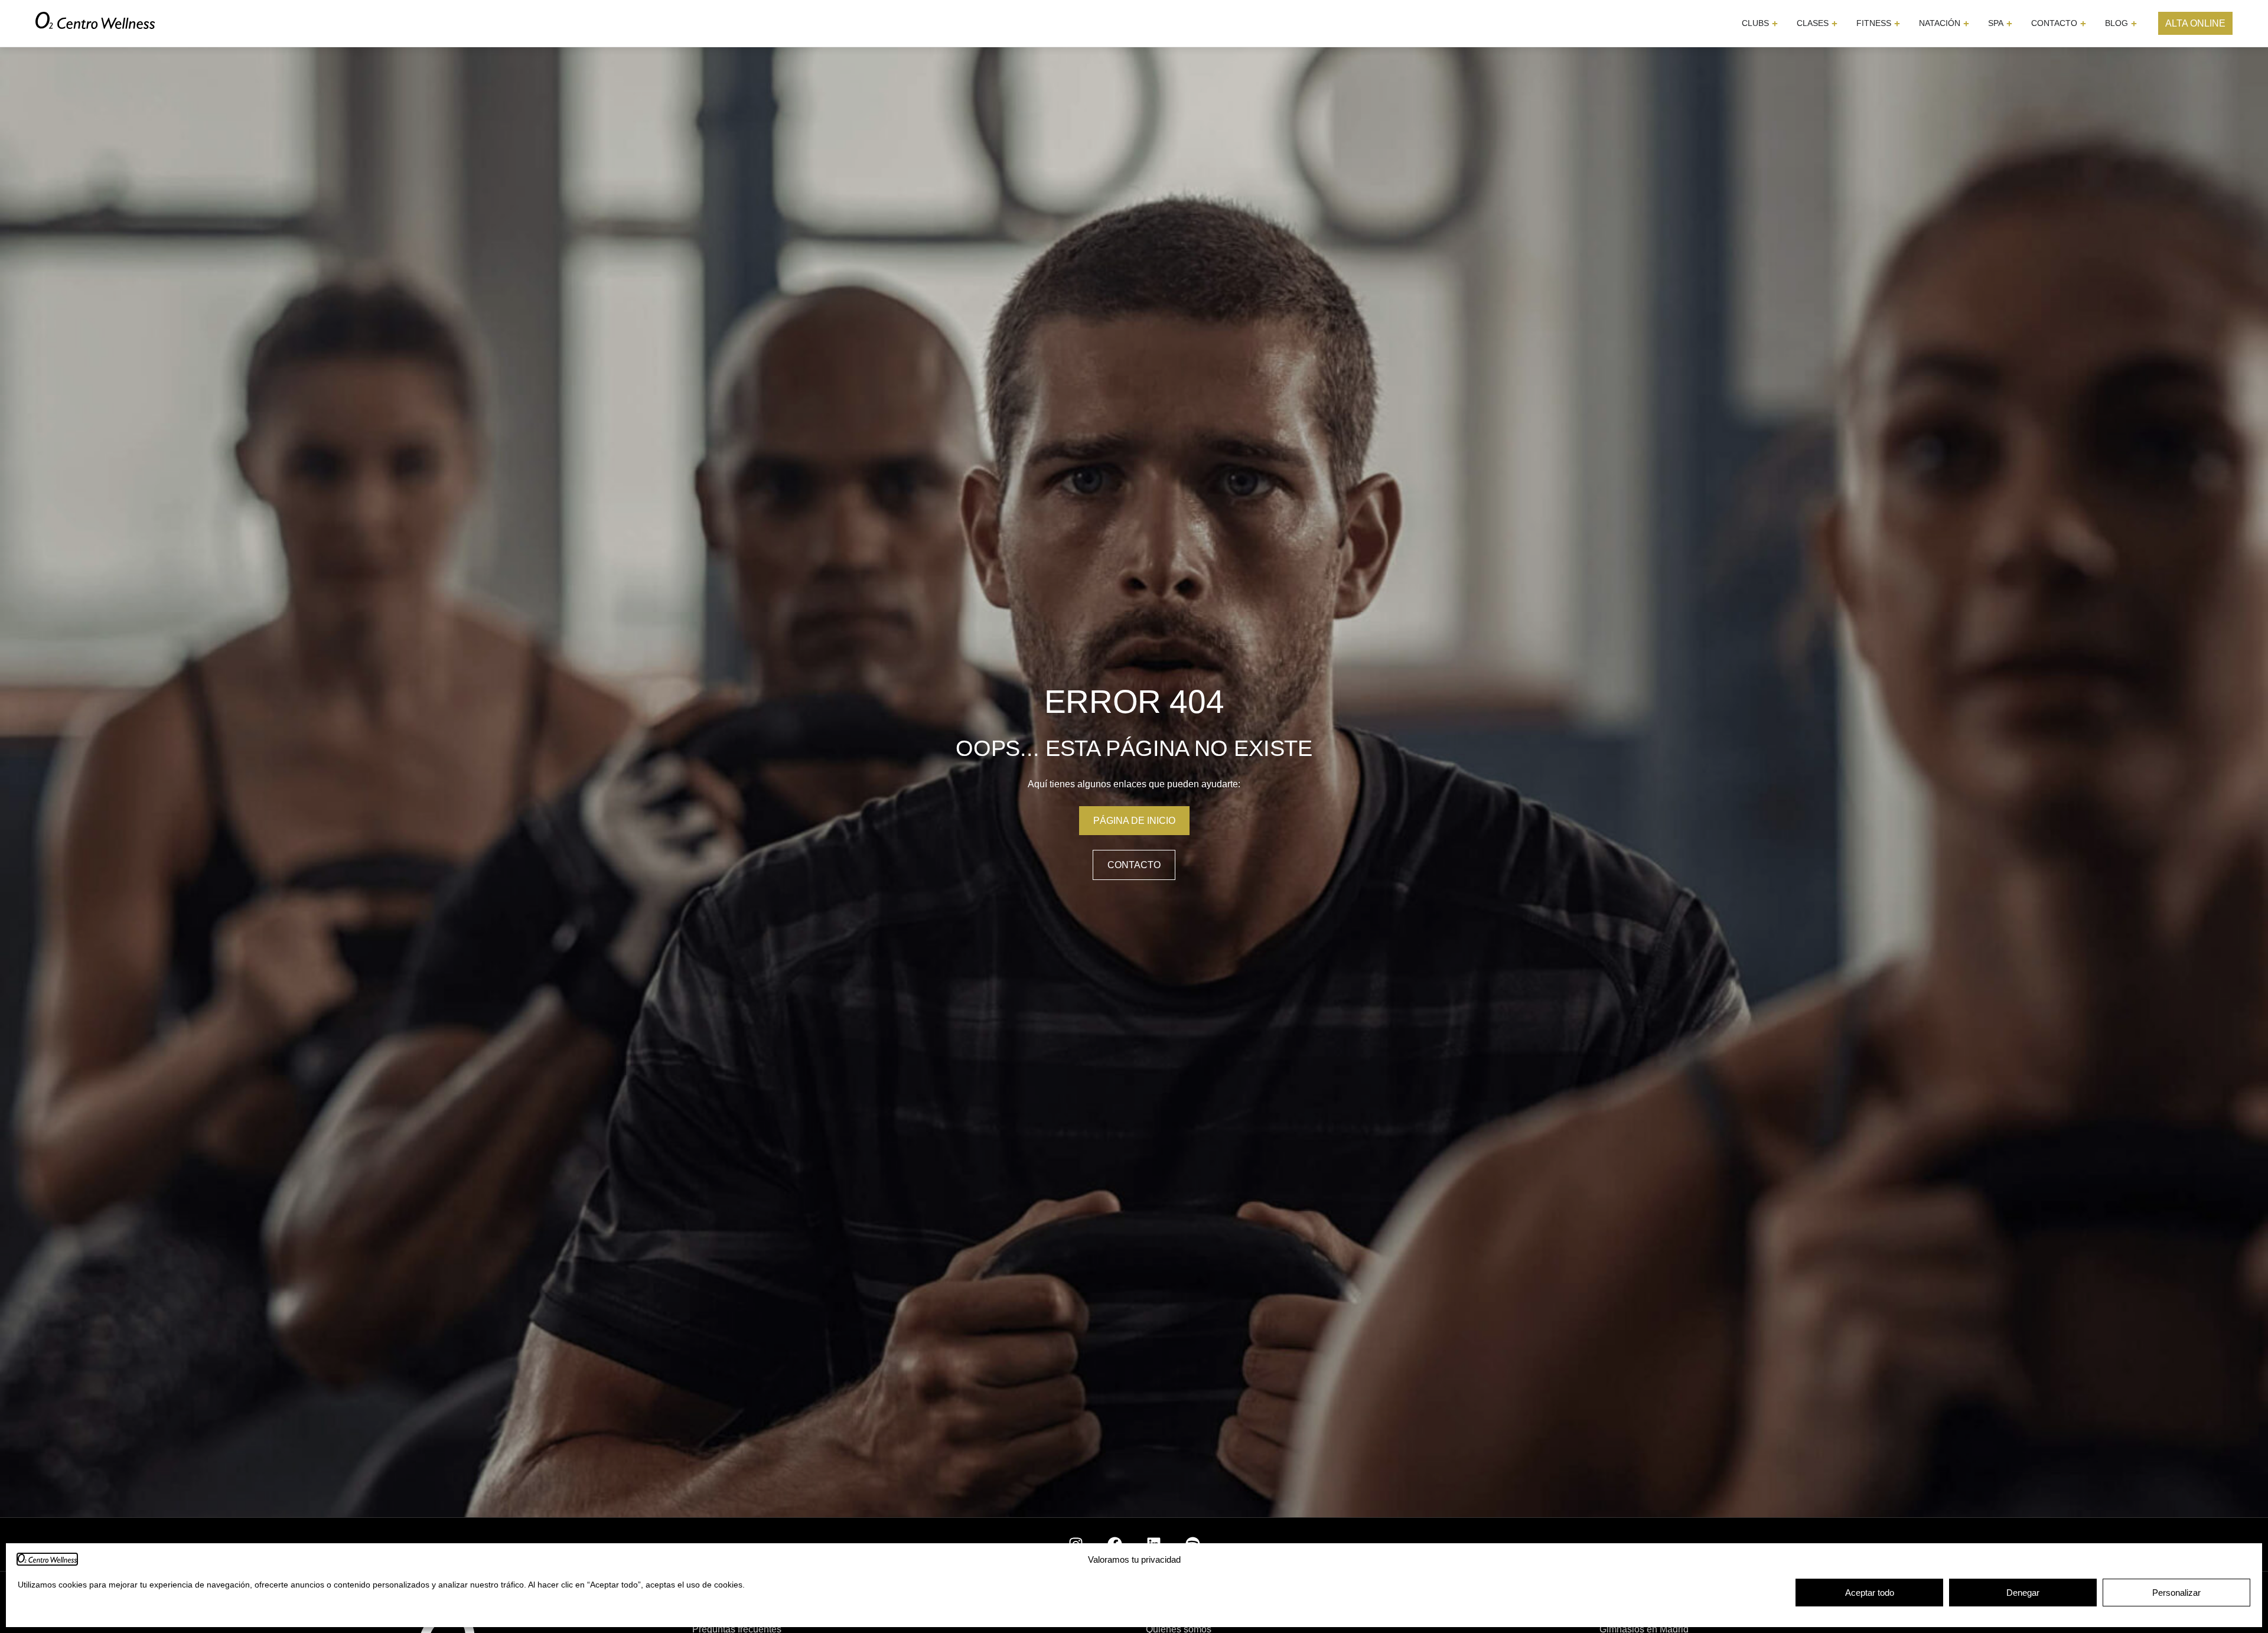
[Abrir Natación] (1966, 23)
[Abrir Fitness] (1897, 23)
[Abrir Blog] (2134, 23)
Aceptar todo (1870, 1593)
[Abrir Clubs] (1775, 23)
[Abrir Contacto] (2083, 23)
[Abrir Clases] (1834, 23)
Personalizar (2176, 1593)
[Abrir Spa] (2009, 23)
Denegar (2023, 1593)
